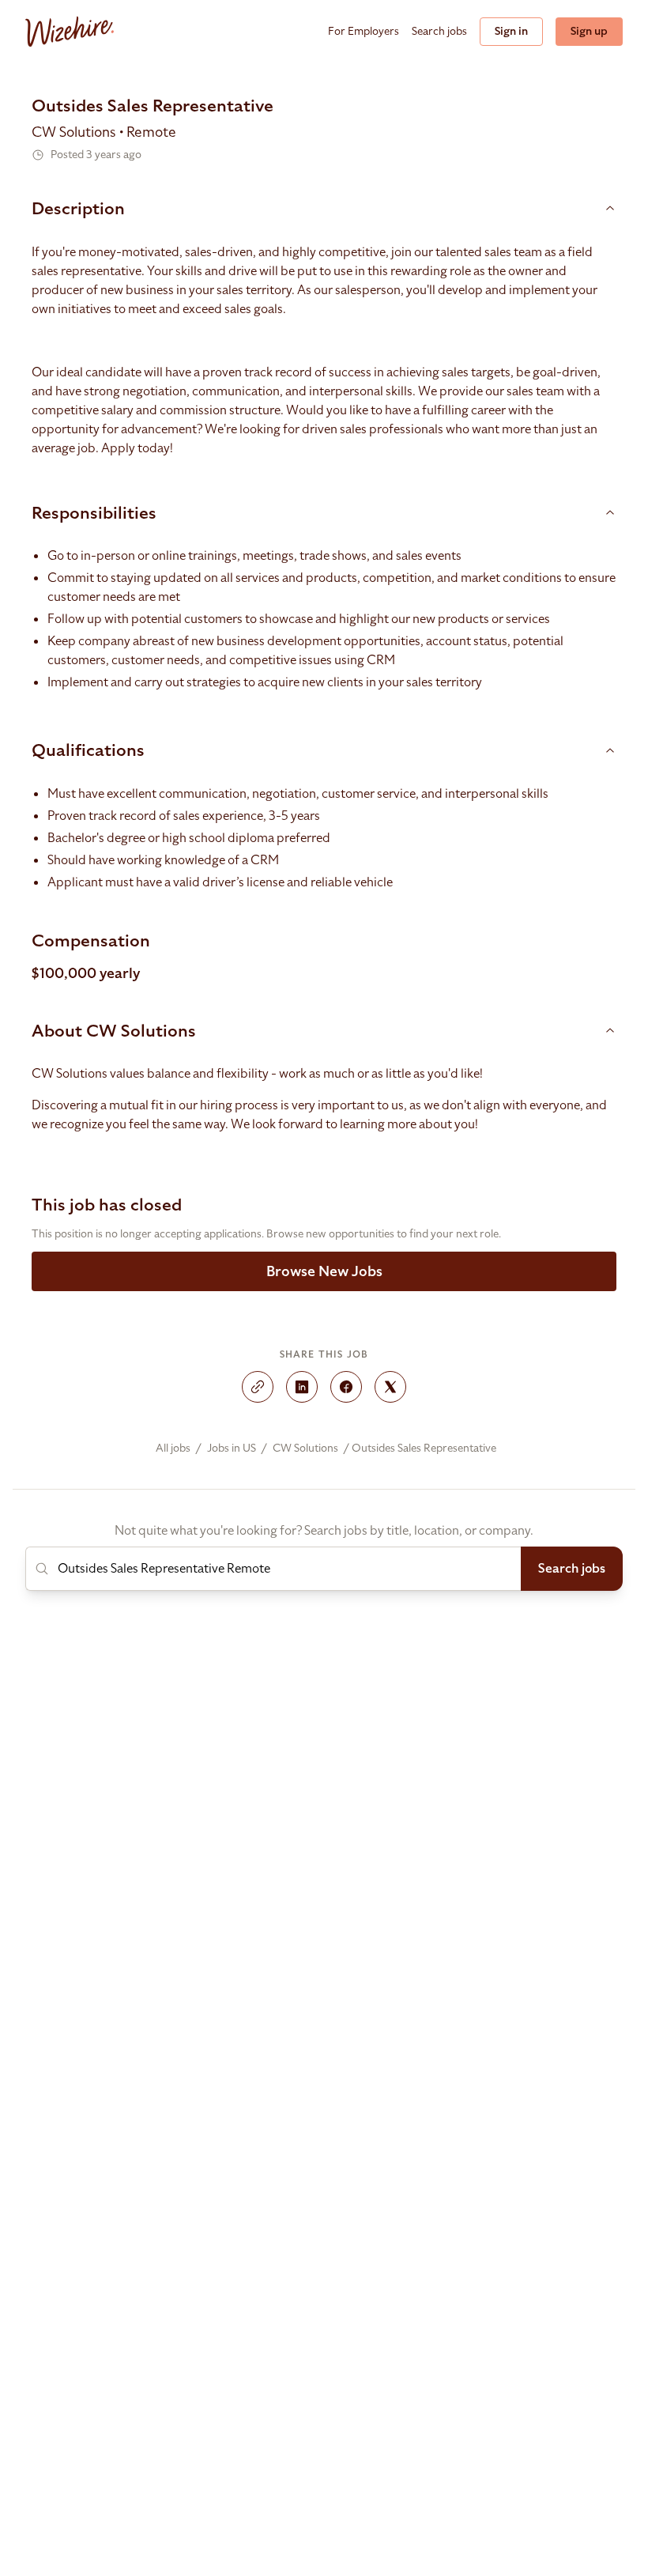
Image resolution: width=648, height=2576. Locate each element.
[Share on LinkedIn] (302, 1387)
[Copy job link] (258, 1387)
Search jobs (439, 31)
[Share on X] (390, 1387)
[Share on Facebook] (346, 1387)
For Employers (364, 31)
